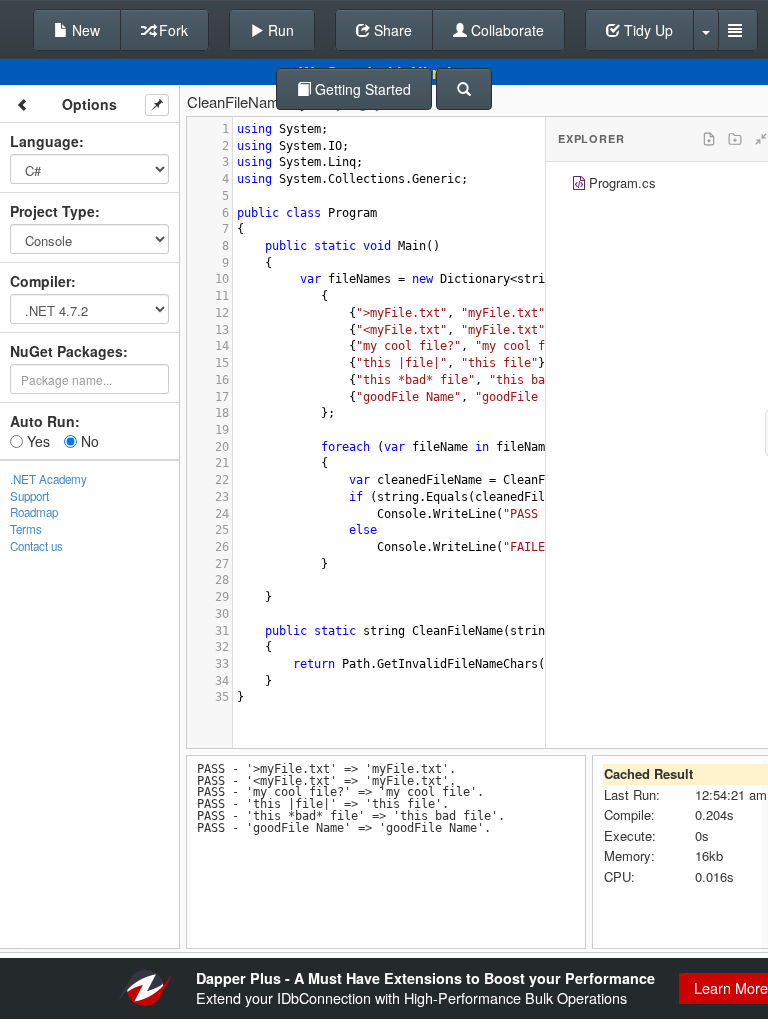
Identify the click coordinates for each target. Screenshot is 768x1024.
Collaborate (505, 30)
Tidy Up (646, 30)
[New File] (709, 139)
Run (279, 30)
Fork (171, 30)
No (88, 441)
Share (391, 30)
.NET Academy (48, 479)
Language (44, 141)
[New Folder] (735, 139)
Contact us (36, 546)
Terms (26, 529)
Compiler (40, 281)
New (84, 30)
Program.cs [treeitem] (622, 182)
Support (29, 496)
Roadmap (34, 512)
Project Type (52, 211)
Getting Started (361, 89)
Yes (36, 441)
